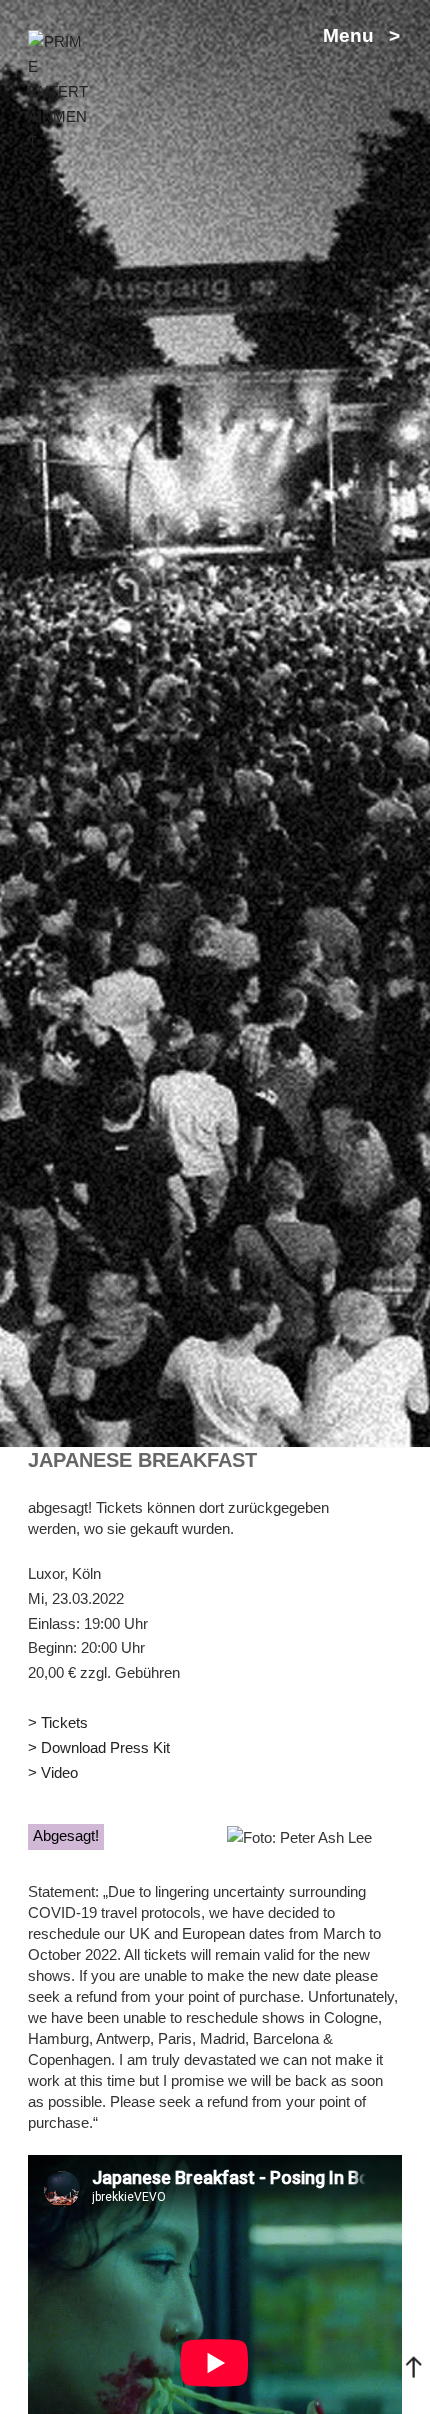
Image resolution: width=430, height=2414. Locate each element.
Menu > (361, 35)
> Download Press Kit (99, 1747)
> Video (53, 1772)
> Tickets (58, 1722)
